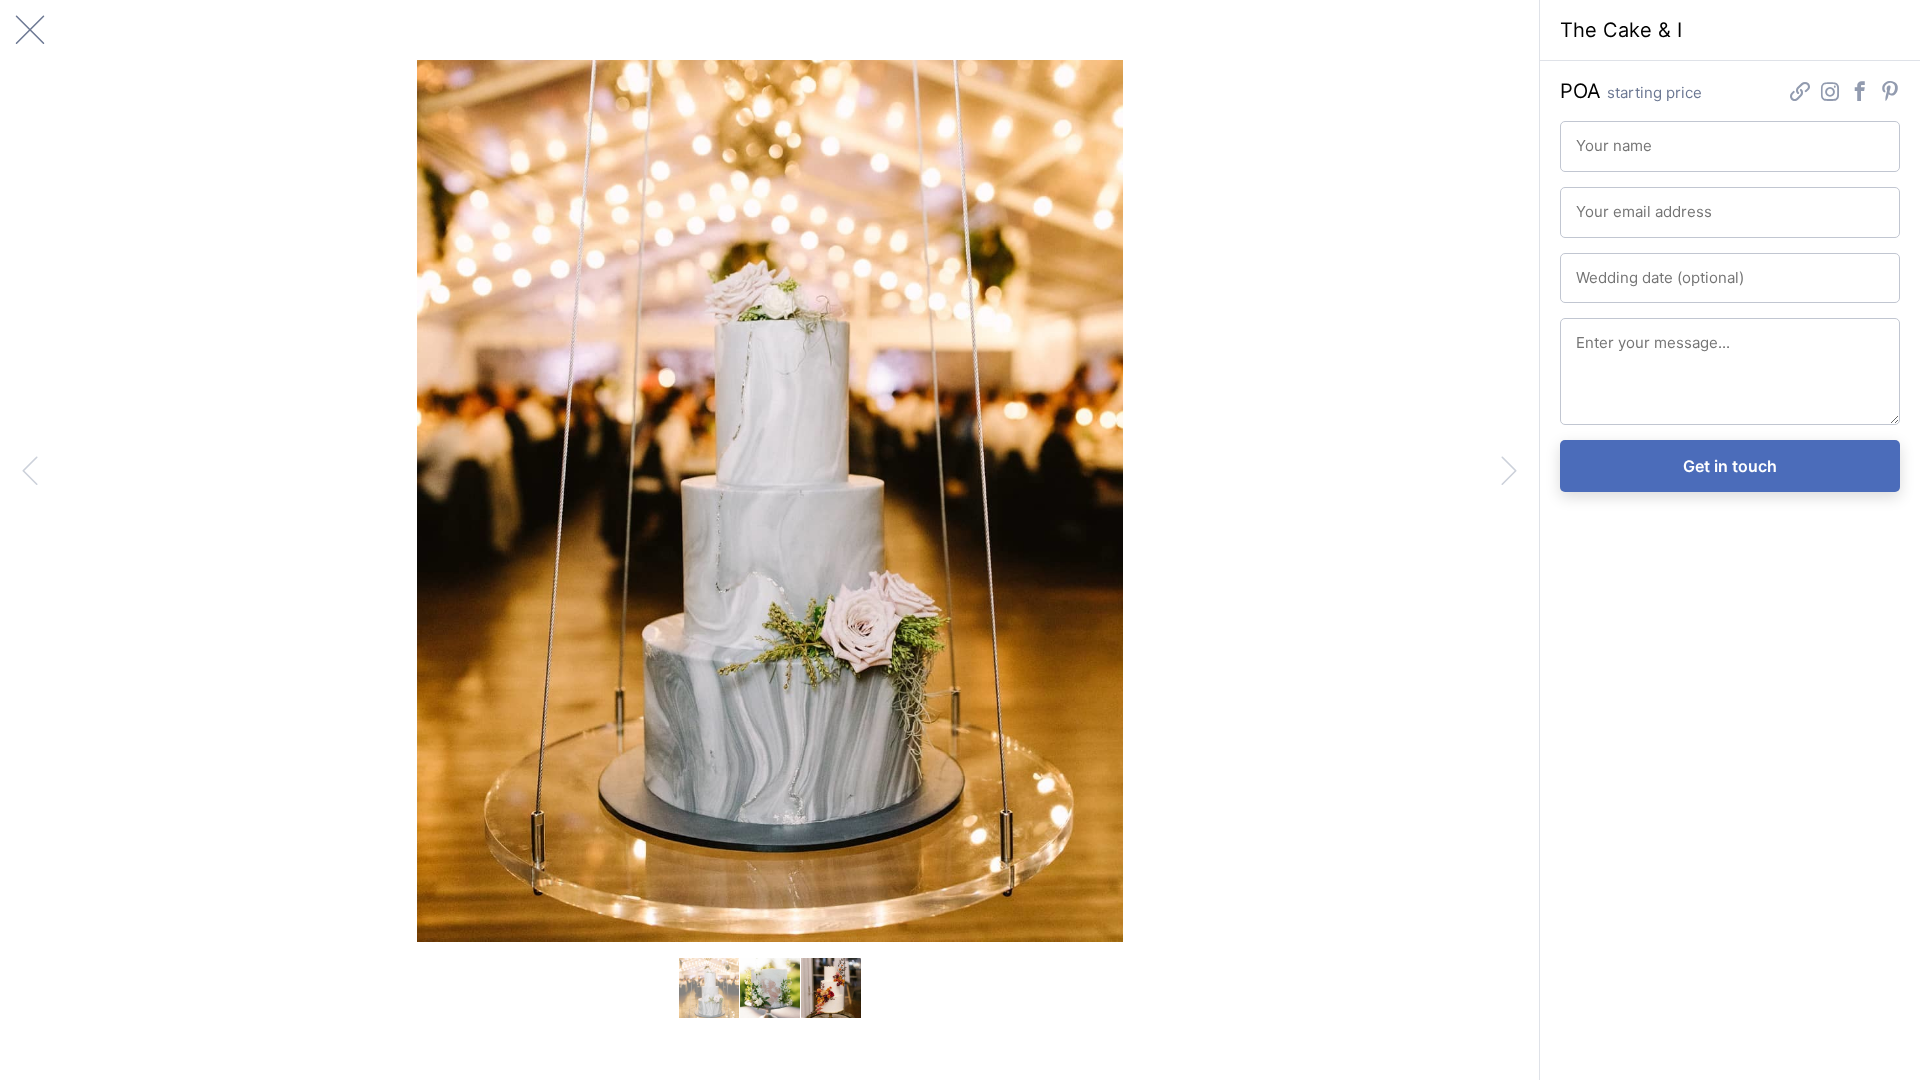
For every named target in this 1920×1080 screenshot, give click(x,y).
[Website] (1800, 93)
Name (1591, 137)
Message (1600, 334)
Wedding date (1613, 269)
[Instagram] (1830, 93)
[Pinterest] (1890, 93)
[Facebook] (1860, 93)
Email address (1613, 203)
